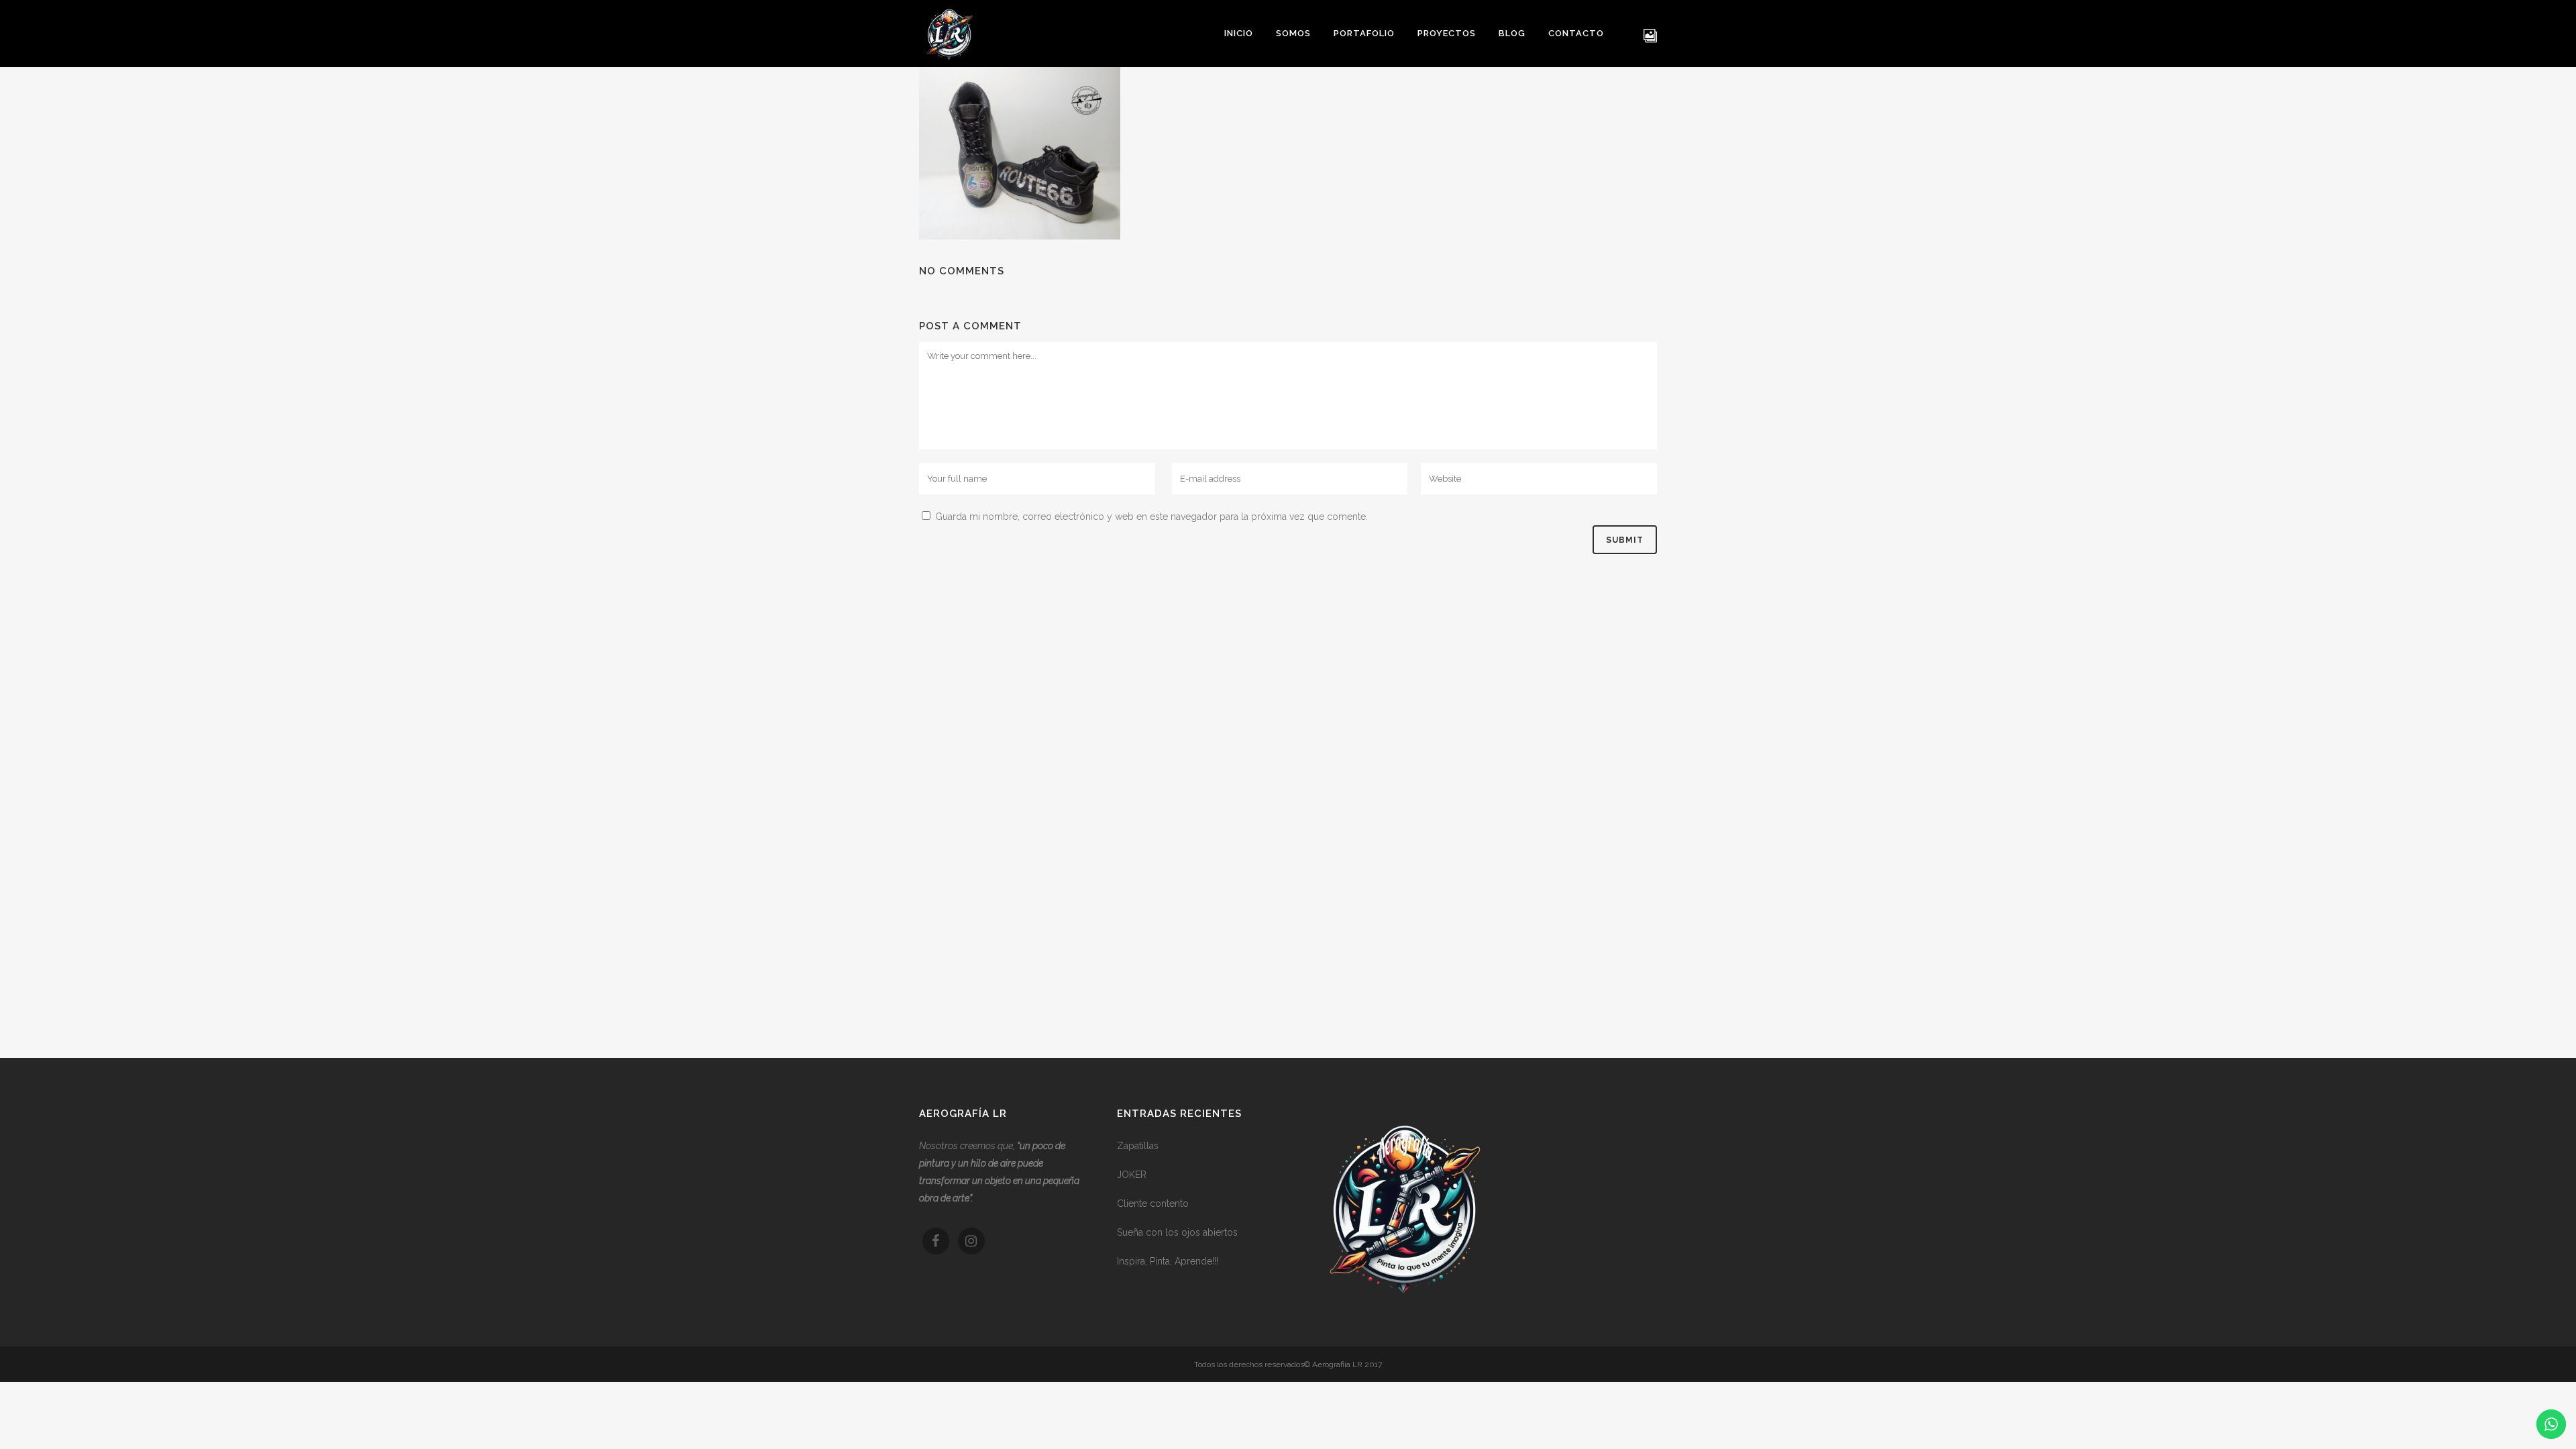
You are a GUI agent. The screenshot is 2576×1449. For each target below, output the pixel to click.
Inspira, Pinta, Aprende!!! (1168, 1261)
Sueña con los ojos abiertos (1177, 1232)
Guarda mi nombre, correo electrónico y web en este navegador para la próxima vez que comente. (1151, 517)
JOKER (1132, 1175)
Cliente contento (1153, 1203)
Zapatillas (1138, 1146)
